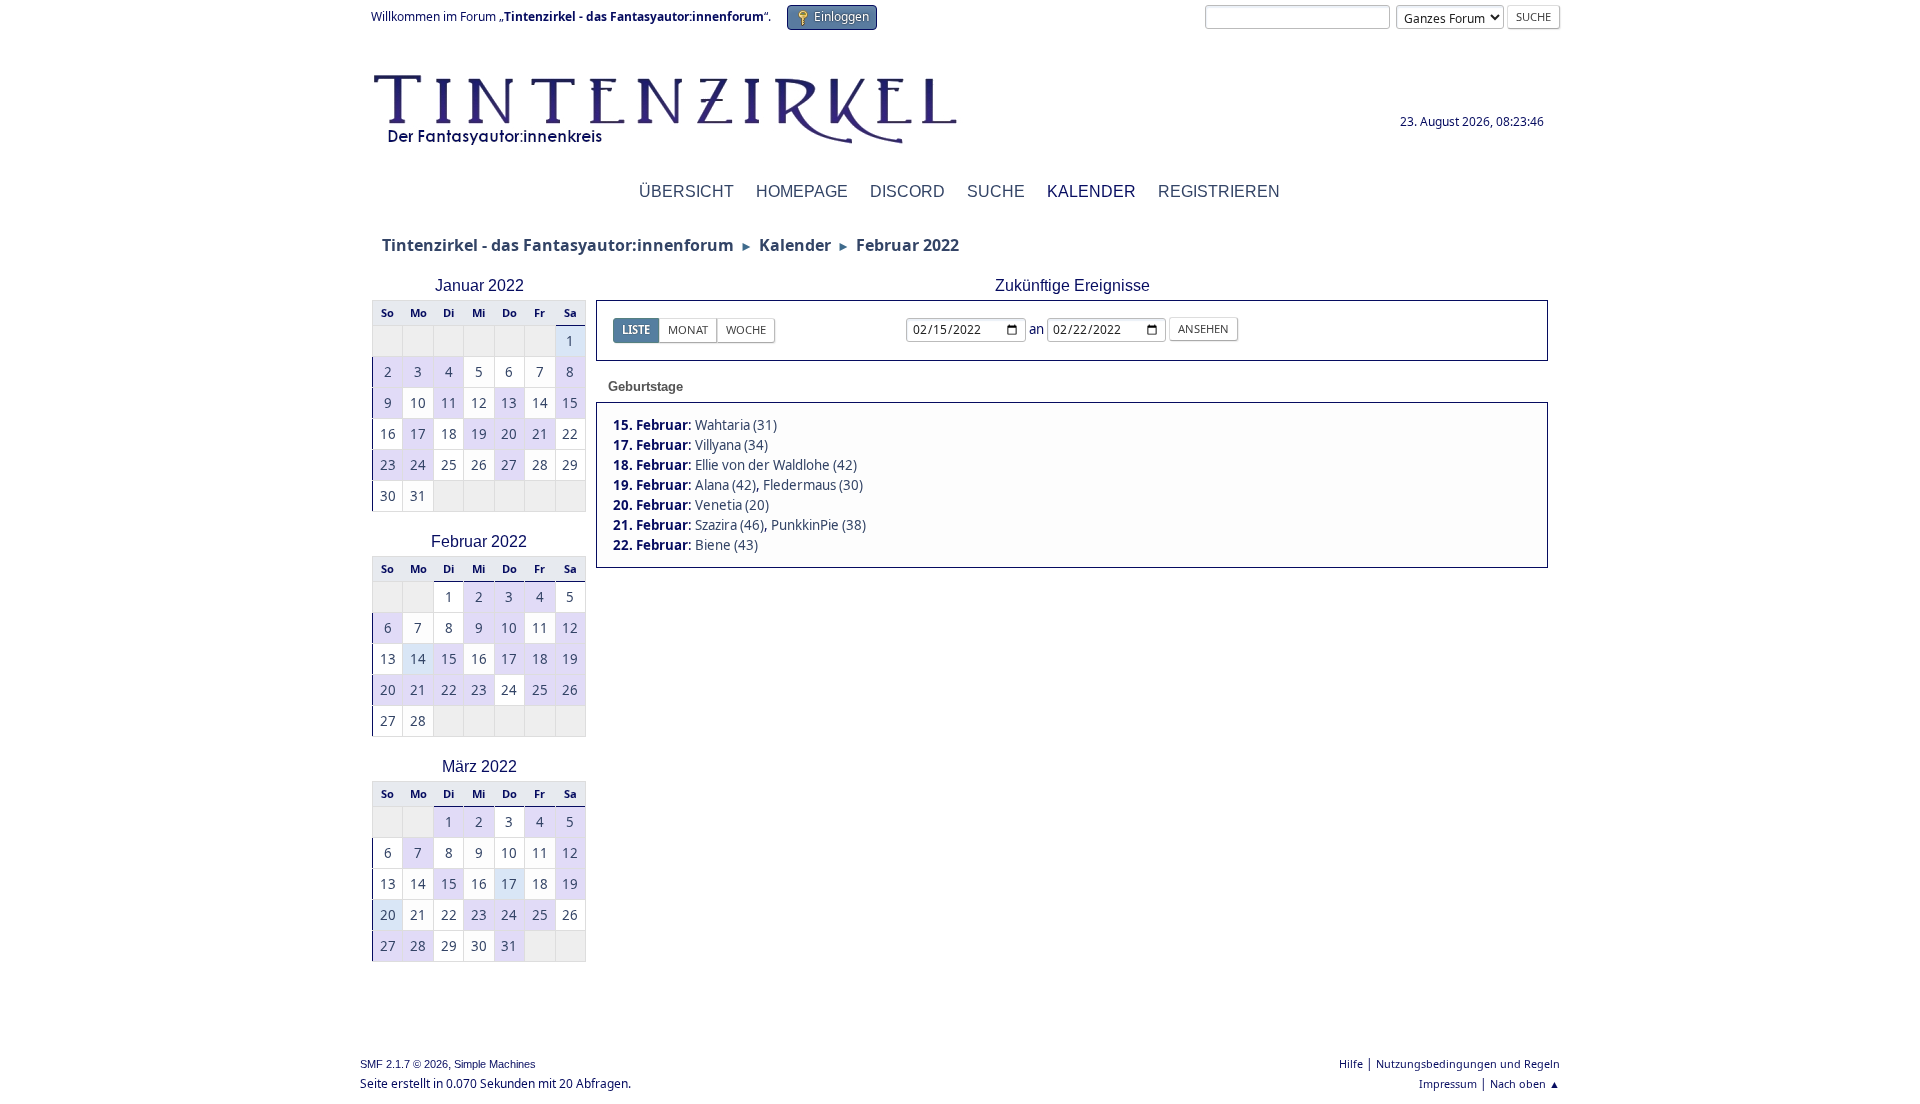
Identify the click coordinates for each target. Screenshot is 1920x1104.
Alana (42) (725, 485)
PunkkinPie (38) (818, 525)
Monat (688, 329)
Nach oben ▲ (1525, 1083)
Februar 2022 (479, 541)
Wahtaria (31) (736, 425)
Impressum (1448, 1083)
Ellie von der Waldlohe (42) (776, 465)
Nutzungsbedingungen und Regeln (1468, 1063)
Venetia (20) (732, 505)
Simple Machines (495, 1064)
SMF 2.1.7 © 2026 (404, 1064)
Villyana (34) (731, 445)
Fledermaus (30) (813, 485)
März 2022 (479, 766)
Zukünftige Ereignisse (1072, 285)
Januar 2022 (479, 285)
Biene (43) (726, 545)
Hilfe (1351, 1063)
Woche (746, 329)
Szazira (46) (729, 525)
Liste (636, 329)
